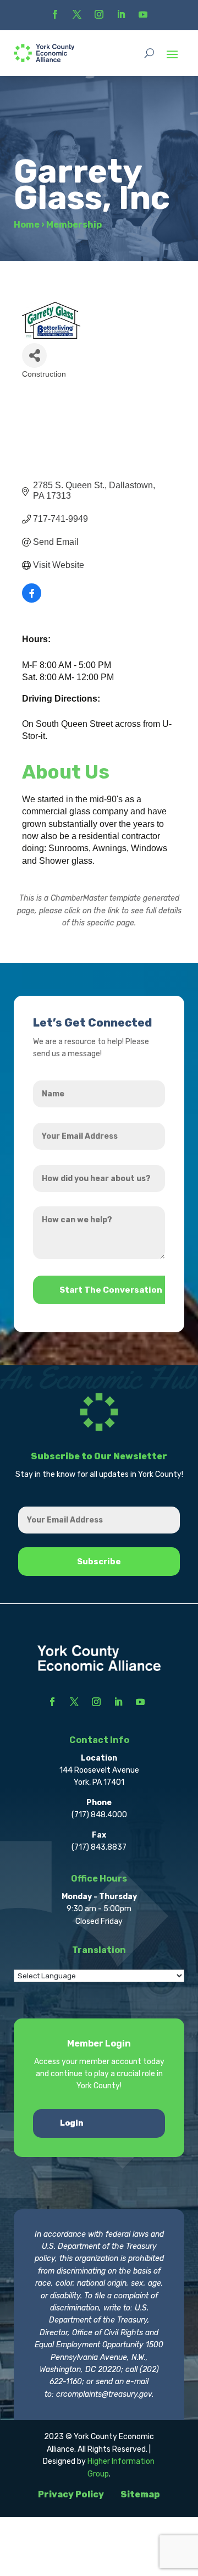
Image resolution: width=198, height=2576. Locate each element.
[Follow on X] (77, 14)
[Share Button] (34, 355)
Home (27, 225)
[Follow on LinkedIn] (121, 14)
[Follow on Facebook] (55, 14)
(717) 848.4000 (99, 1815)
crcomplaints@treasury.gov (104, 2394)
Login (72, 2123)
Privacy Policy (71, 2494)
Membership (74, 225)
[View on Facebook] (32, 600)
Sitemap (140, 2494)
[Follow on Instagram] (99, 14)
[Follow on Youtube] (143, 14)
